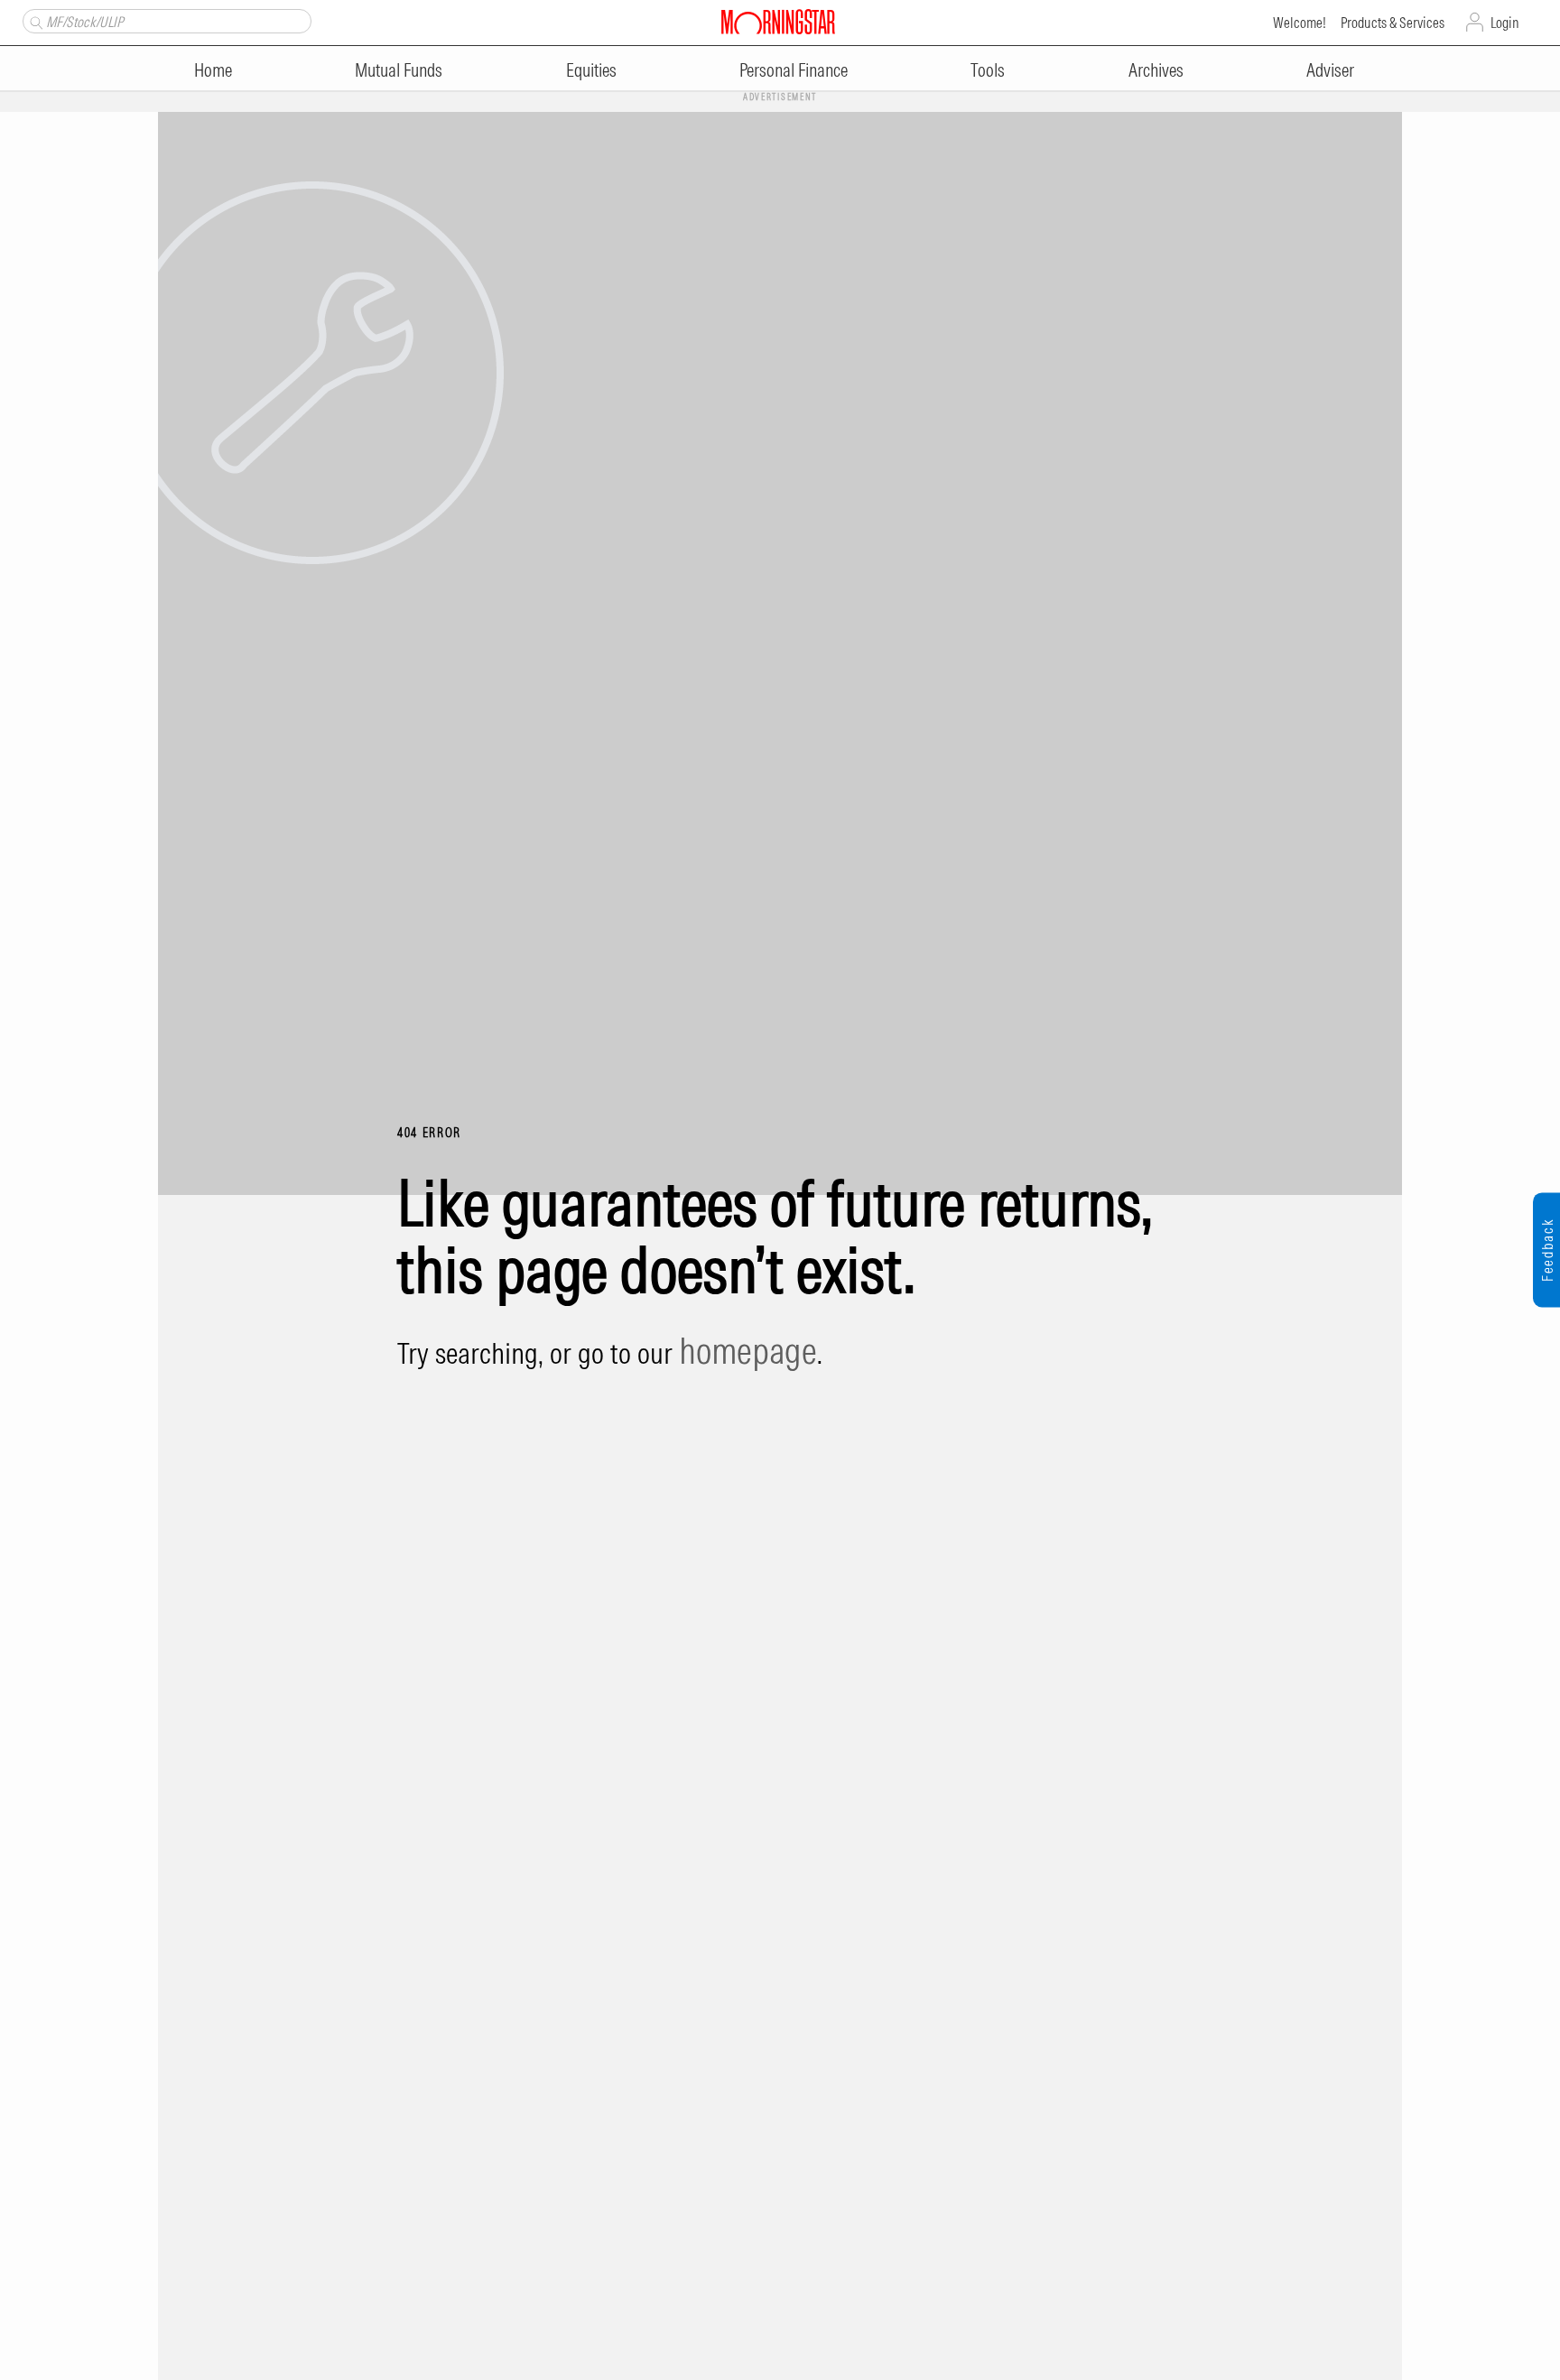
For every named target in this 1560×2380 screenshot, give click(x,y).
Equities (591, 70)
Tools (988, 70)
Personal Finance (794, 70)
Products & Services (1393, 23)
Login (1505, 23)
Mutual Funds (399, 70)
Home (213, 70)
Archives (1156, 70)
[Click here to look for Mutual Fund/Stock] (34, 21)
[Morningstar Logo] (778, 21)
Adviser (1330, 70)
